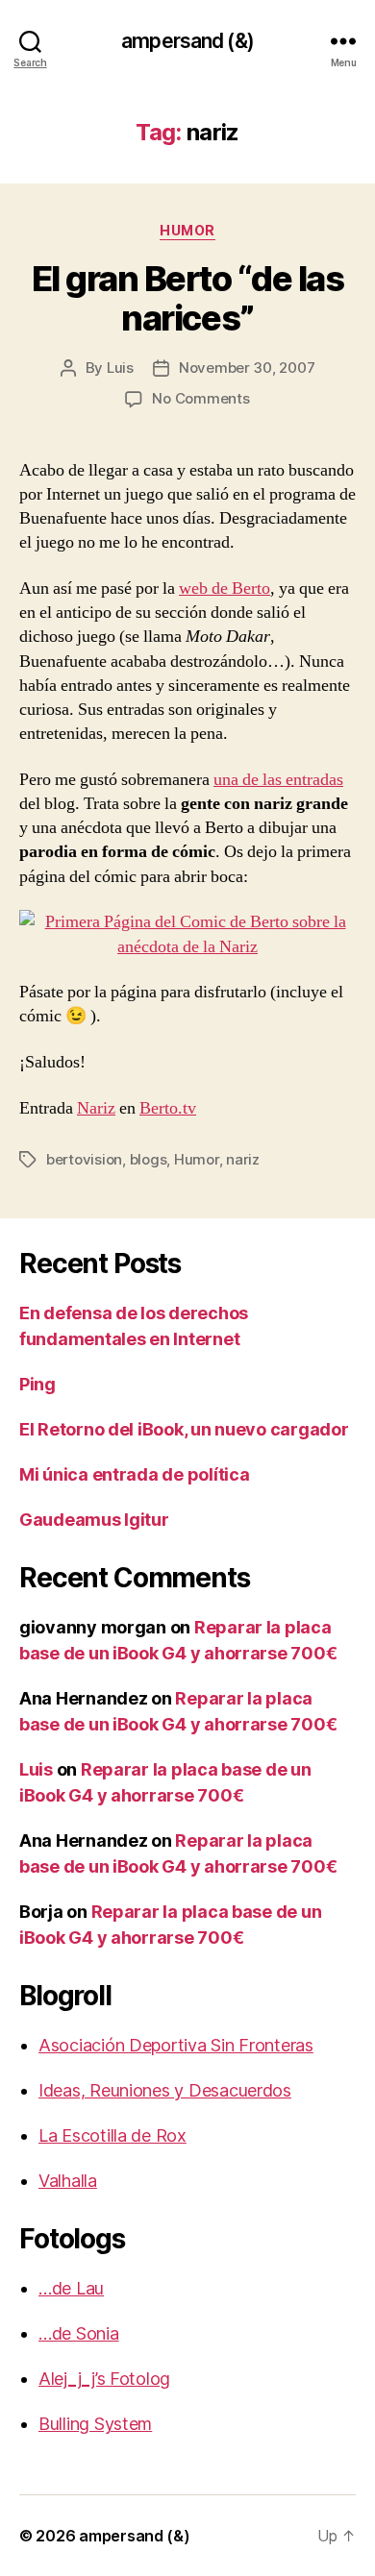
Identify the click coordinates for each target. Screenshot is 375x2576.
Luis (120, 368)
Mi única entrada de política (134, 1474)
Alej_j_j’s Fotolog (104, 2379)
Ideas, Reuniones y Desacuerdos (165, 2090)
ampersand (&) (187, 41)
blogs (149, 1159)
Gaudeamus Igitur (94, 1520)
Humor (187, 230)
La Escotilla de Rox (112, 2135)
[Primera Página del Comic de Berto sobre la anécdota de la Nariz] (187, 934)
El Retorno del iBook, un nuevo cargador (184, 1429)
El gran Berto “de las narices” (188, 298)
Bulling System (95, 2424)
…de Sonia (79, 2333)
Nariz (96, 1108)
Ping (37, 1384)
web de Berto (225, 589)
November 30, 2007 (247, 368)
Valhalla (68, 2181)
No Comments (200, 398)
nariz (243, 1159)
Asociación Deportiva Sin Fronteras (176, 2045)
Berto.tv (168, 1108)
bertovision (84, 1159)
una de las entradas (278, 780)
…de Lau (71, 2288)
